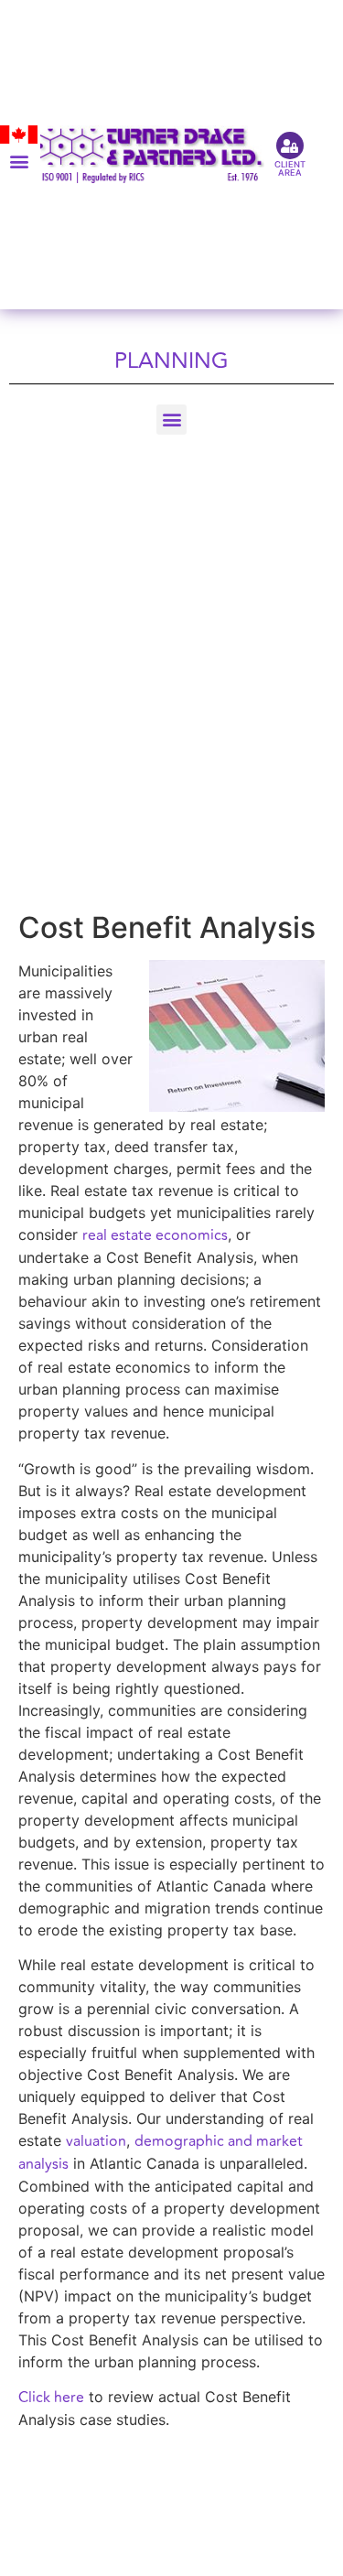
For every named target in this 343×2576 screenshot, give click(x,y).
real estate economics (155, 1235)
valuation (96, 2141)
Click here (51, 2398)
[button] (19, 161)
